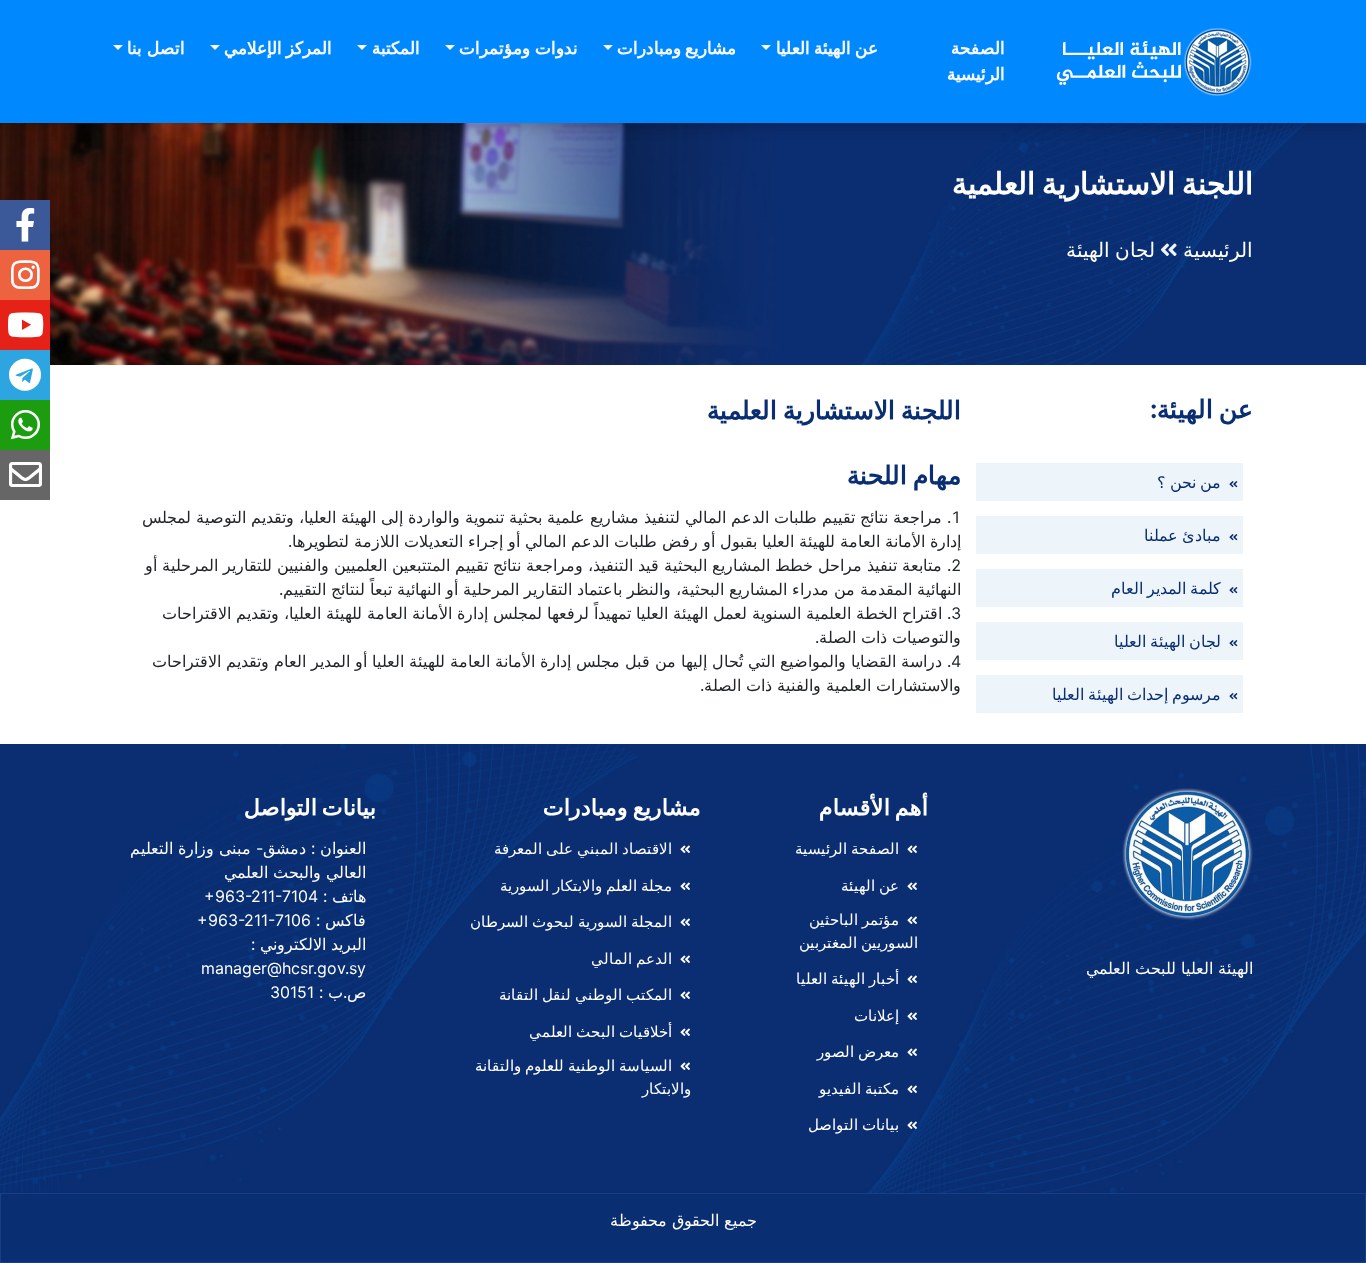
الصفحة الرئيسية (976, 61)
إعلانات (876, 1015)
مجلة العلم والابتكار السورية (586, 885)
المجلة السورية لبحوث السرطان (571, 921)
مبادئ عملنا (1184, 535)
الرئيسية (1218, 250)
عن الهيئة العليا (827, 48)
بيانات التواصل (853, 1124)
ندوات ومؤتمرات (518, 48)
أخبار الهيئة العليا (847, 978)
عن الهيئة (870, 885)
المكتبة (395, 48)
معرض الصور (858, 1051)
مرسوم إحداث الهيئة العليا (1138, 694)
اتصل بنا (155, 48)
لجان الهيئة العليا (1169, 641)
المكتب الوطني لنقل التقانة (585, 994)
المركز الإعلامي (278, 48)
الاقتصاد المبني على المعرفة (583, 848)
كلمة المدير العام (1168, 588)
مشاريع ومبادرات (676, 48)
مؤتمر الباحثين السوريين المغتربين (858, 931)
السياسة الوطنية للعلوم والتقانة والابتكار (583, 1077)
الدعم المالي (631, 958)
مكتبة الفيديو (859, 1088)
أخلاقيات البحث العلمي (600, 1031)
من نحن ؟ (1191, 482)
